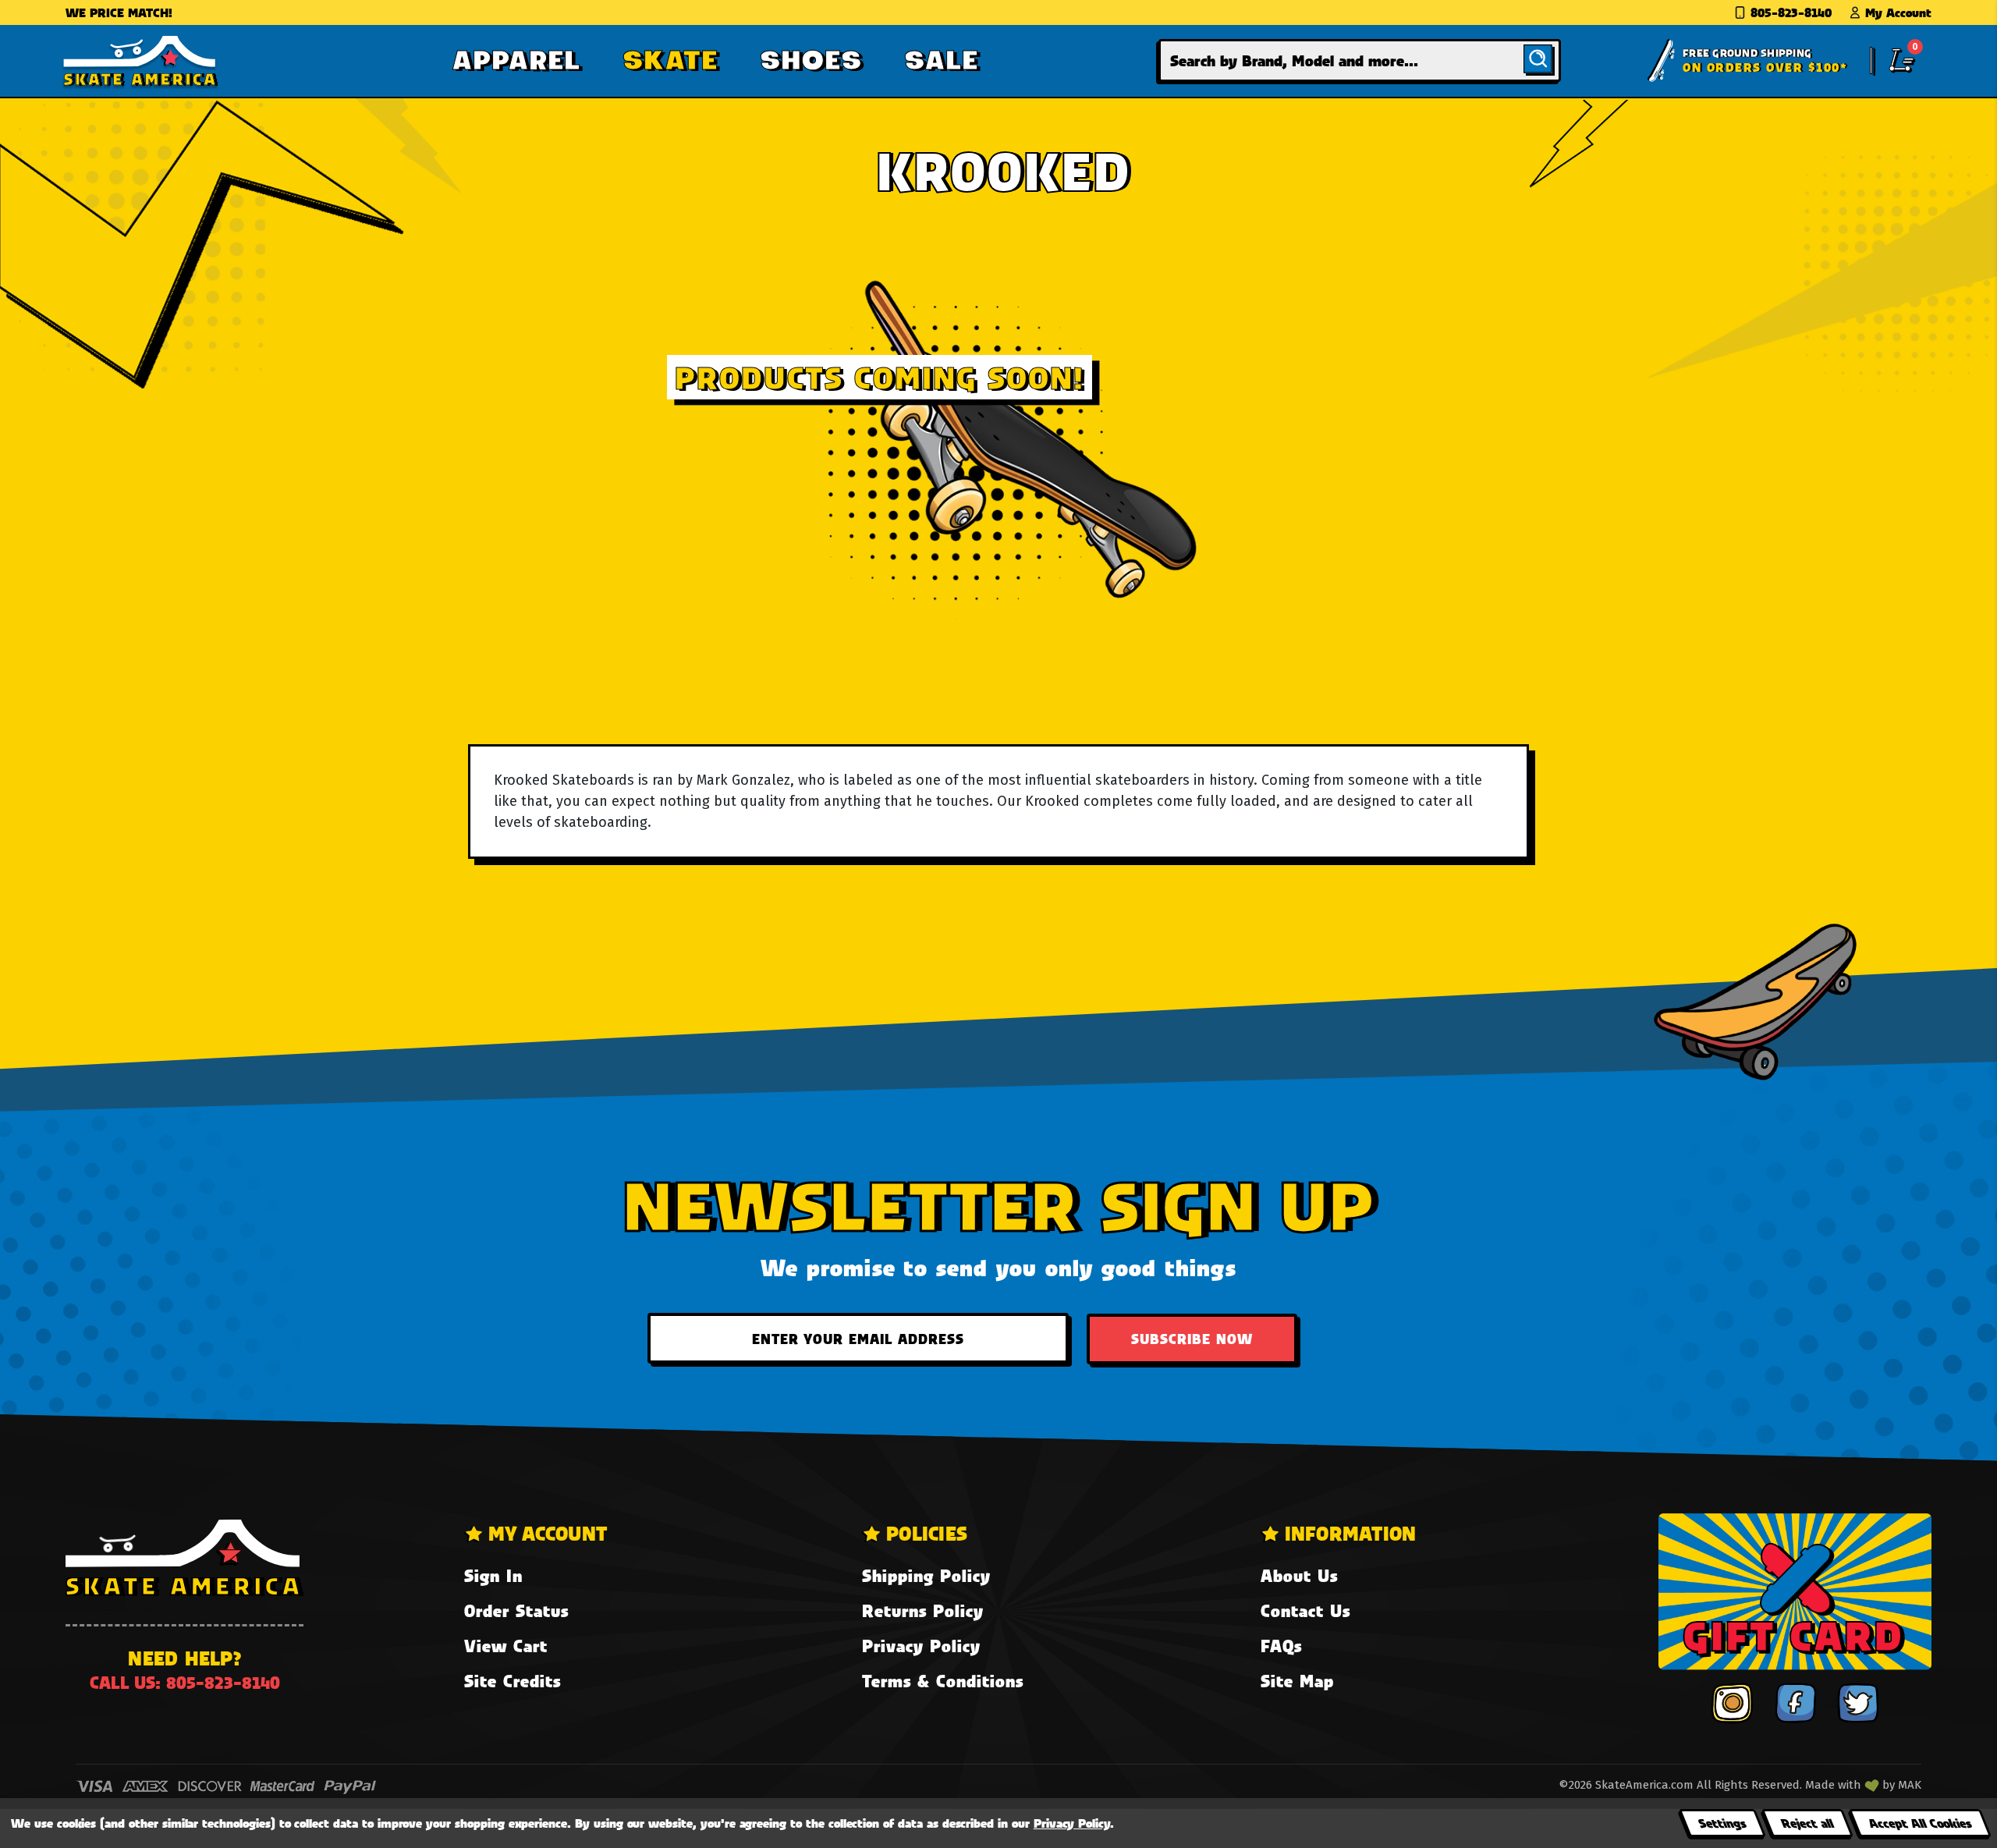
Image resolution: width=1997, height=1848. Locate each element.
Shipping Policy (926, 1575)
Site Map (1297, 1681)
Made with (1835, 1785)
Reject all (1807, 1823)
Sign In (493, 1575)
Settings (1722, 1823)
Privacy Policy (921, 1646)
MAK (1910, 1785)
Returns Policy (923, 1610)
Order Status (516, 1610)
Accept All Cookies (1920, 1823)
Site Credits (513, 1681)
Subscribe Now (1192, 1339)
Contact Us (1305, 1610)
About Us (1299, 1575)
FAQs (1281, 1646)
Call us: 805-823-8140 (185, 1682)
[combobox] (1360, 60)
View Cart (506, 1646)
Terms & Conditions (943, 1681)
